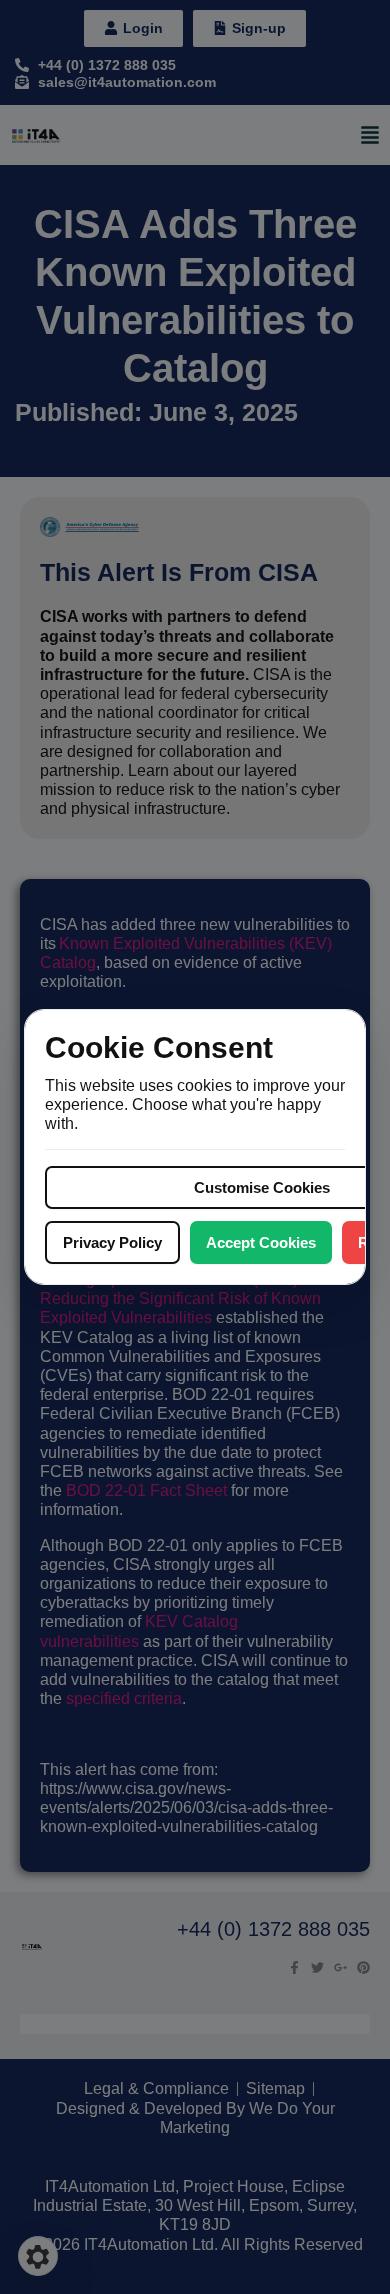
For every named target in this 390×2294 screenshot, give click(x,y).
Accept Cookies (261, 1242)
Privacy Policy (112, 1242)
